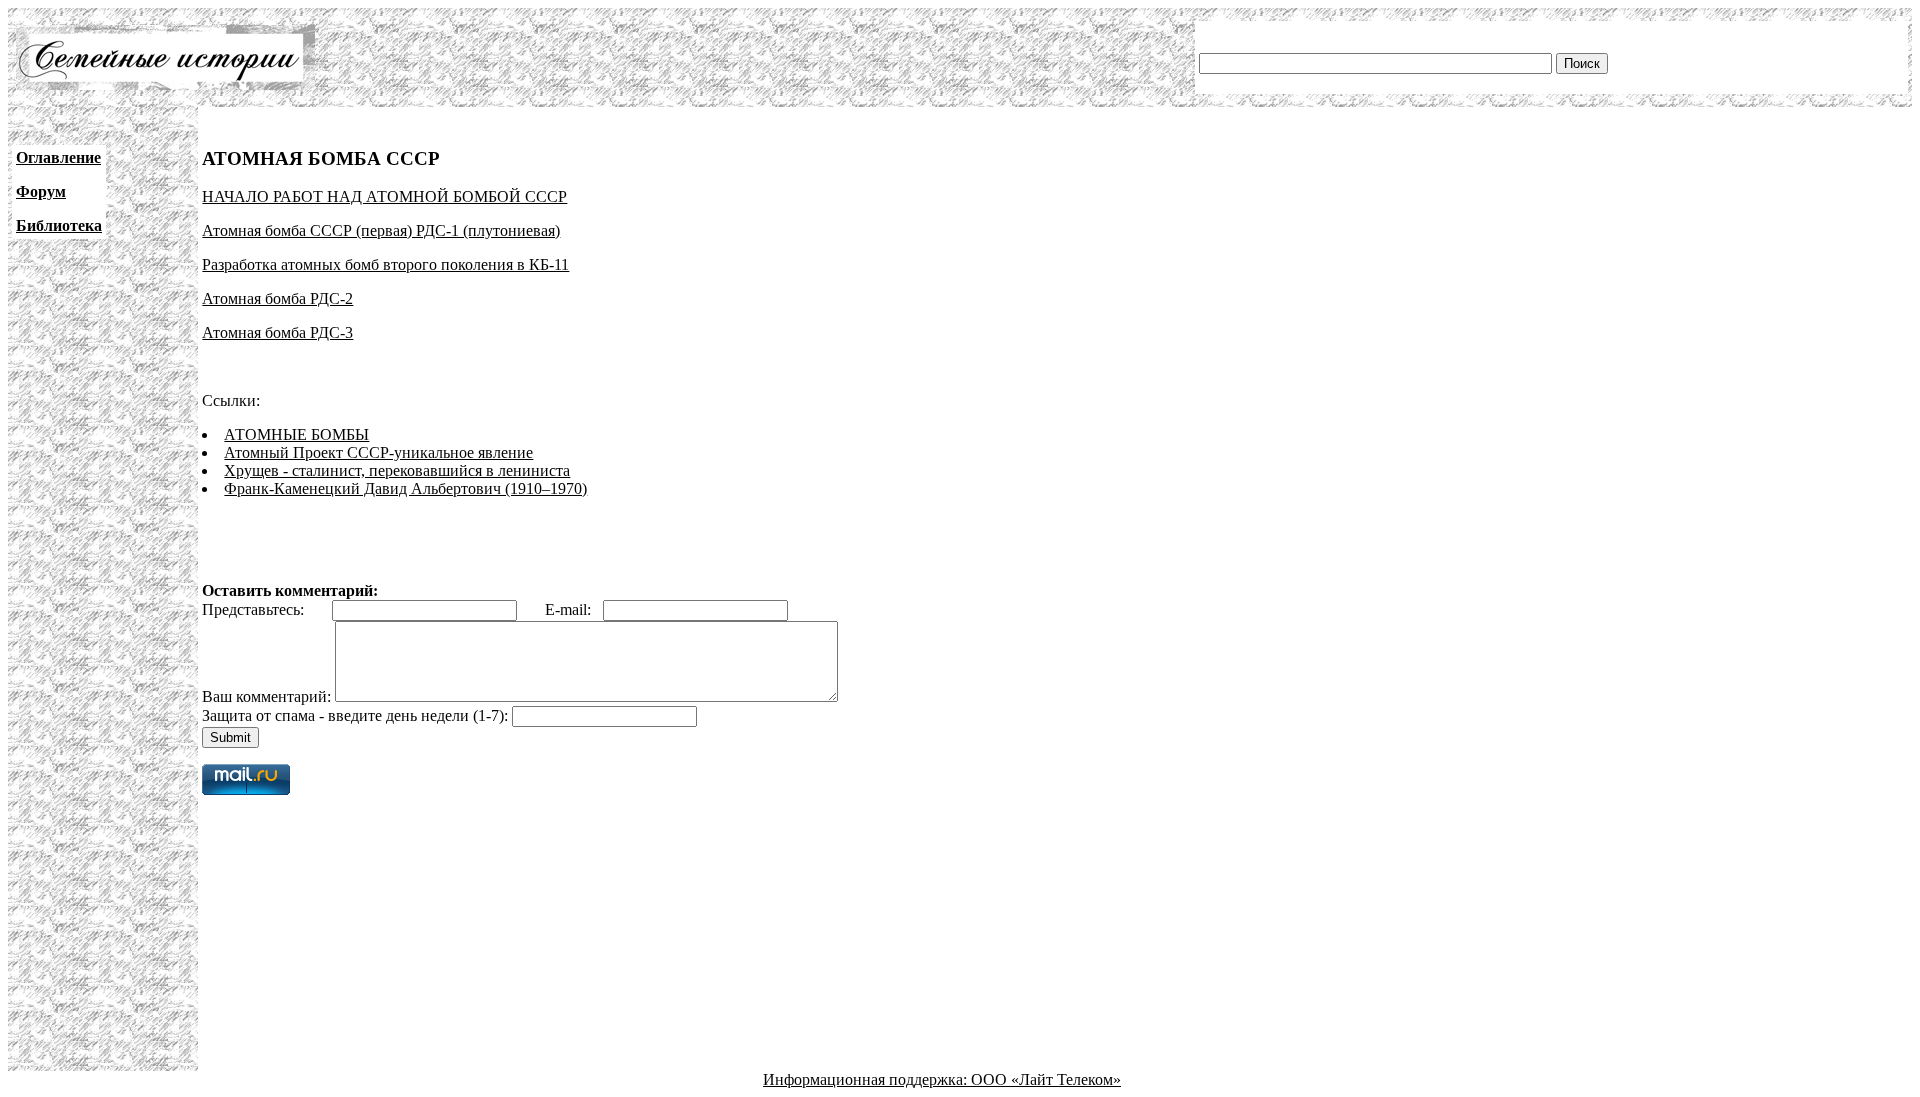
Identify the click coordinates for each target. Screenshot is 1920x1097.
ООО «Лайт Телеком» (1046, 1079)
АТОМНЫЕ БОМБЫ (296, 434)
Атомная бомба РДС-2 (277, 298)
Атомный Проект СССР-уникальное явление (378, 452)
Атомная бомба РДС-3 (277, 332)
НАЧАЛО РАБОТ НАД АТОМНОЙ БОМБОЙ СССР (384, 196)
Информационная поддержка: (867, 1079)
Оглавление (58, 157)
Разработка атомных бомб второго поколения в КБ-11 (385, 264)
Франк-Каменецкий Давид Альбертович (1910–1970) (405, 488)
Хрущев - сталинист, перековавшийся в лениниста (397, 470)
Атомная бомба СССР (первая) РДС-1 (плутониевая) (381, 230)
